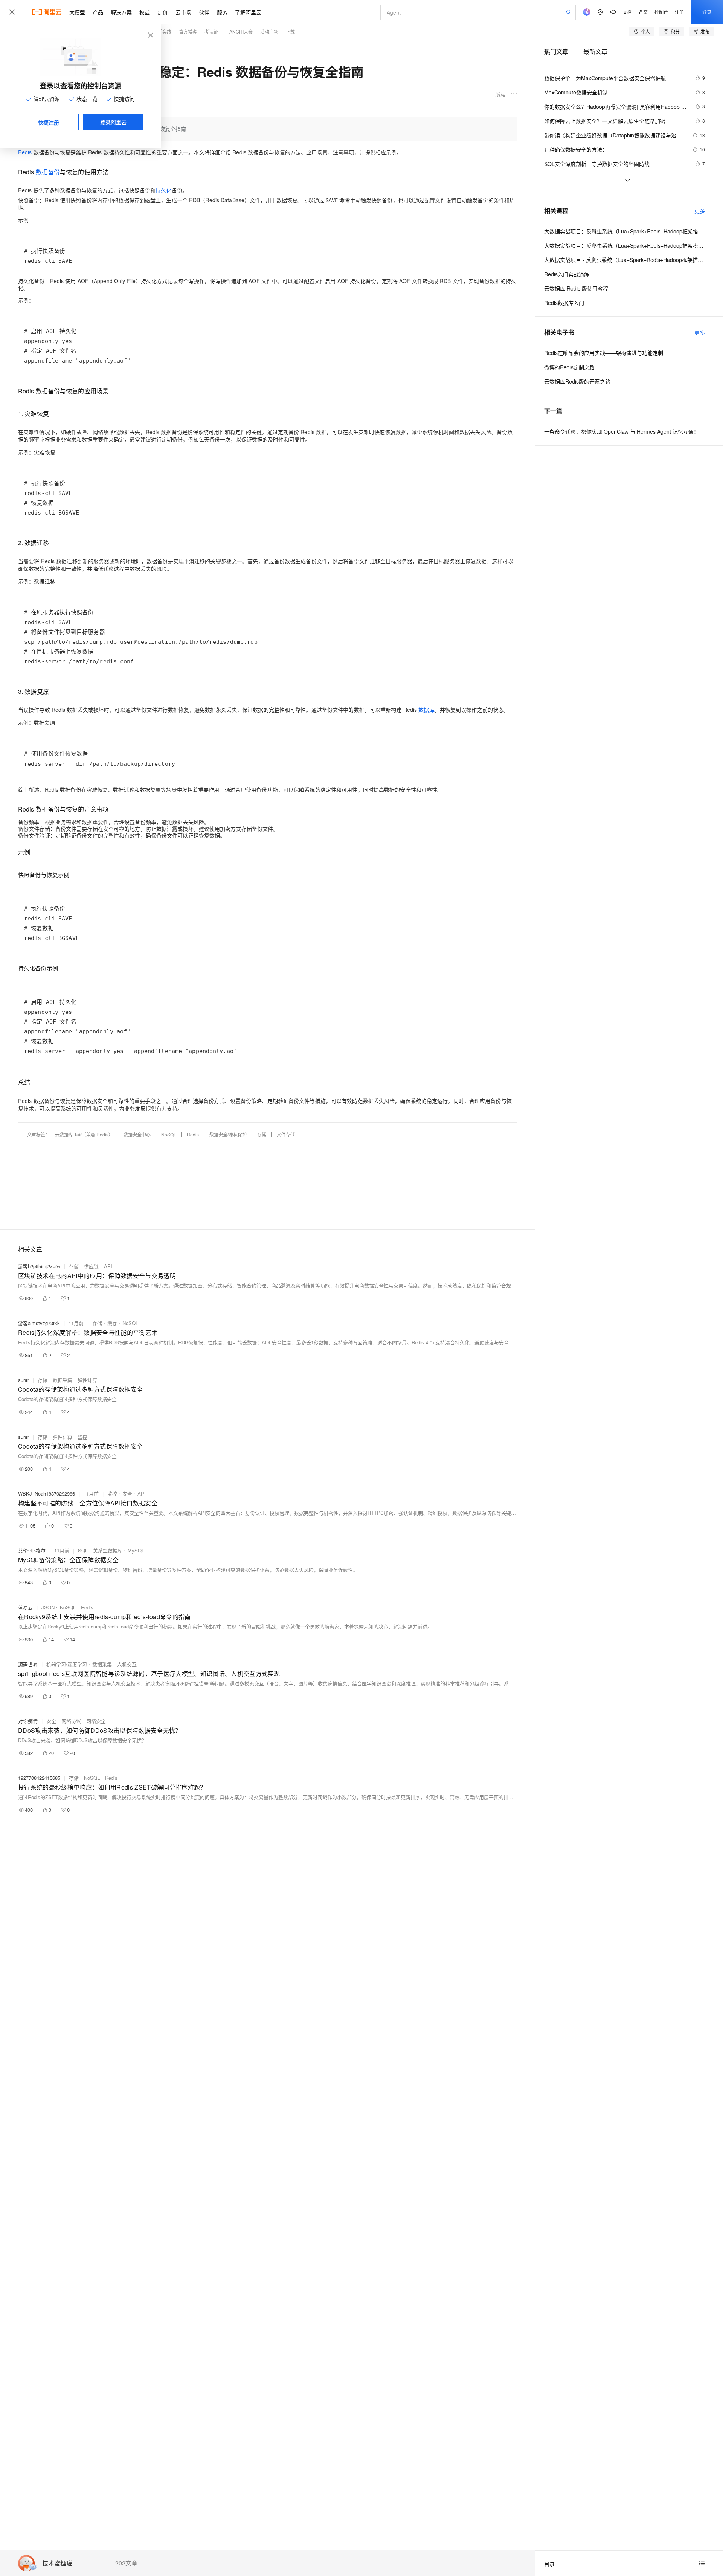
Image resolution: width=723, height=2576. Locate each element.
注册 (679, 12)
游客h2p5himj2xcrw (39, 1266)
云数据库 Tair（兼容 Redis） (84, 1134)
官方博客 (188, 31)
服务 (222, 12)
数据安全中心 (137, 1134)
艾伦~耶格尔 (32, 1550)
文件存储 (286, 1134)
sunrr (24, 1380)
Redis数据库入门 (564, 303)
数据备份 (48, 172)
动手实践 (162, 31)
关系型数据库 (108, 1550)
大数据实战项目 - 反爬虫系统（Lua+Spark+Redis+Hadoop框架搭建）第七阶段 (625, 260)
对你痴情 (28, 1721)
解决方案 (121, 12)
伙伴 (204, 12)
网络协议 (71, 1721)
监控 (82, 1437)
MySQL (136, 1550)
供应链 (91, 1266)
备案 (643, 12)
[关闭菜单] (12, 12)
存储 (262, 1134)
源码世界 (28, 1664)
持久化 (163, 190)
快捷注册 (49, 122)
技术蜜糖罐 (57, 2563)
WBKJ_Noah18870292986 (47, 1494)
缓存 (112, 1323)
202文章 (126, 2563)
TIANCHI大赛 (239, 31)
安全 (127, 1494)
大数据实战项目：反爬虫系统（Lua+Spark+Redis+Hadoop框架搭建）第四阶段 (625, 245)
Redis (25, 152)
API (108, 1266)
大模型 (77, 12)
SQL (83, 1550)
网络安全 (96, 1721)
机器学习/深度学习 (67, 1664)
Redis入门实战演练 (567, 274)
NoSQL (169, 1134)
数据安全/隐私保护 (228, 1134)
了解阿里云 (248, 12)
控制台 (661, 12)
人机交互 (127, 1664)
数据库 (426, 710)
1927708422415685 (39, 1778)
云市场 (183, 12)
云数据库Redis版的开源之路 (577, 381)
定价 (163, 12)
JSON (48, 1607)
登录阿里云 (113, 122)
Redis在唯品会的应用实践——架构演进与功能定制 (604, 353)
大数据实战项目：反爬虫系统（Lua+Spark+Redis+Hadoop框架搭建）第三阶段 (625, 231)
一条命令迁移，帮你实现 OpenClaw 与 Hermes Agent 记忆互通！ (622, 431)
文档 (627, 12)
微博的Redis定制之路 (569, 367)
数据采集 (63, 1380)
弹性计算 (87, 1380)
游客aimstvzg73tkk (39, 1323)
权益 (145, 12)
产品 (98, 12)
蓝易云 (25, 1607)
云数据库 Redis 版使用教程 (576, 288)
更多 (700, 211)
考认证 (211, 31)
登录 (707, 12)
